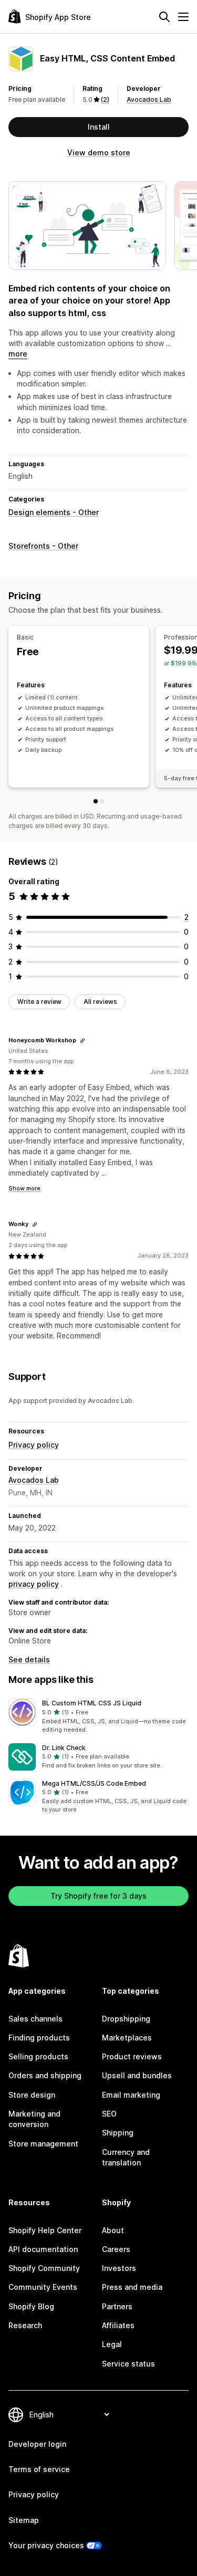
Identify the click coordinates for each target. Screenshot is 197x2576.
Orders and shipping (45, 2075)
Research (25, 2325)
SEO (109, 2114)
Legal (112, 2344)
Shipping (118, 2133)
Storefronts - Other (43, 546)
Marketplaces (127, 2038)
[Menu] (183, 17)
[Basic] (96, 801)
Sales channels (35, 2019)
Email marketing (131, 2095)
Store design (32, 2095)
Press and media (132, 2287)
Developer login (37, 2444)
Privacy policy (34, 1445)
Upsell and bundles (137, 2075)
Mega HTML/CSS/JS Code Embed (94, 1783)
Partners (117, 2306)
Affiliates (118, 2325)
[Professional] (102, 801)
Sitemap (24, 2520)
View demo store (99, 153)
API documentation (43, 2249)
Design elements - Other (54, 512)
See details (29, 1659)
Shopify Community (44, 2268)
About (113, 2230)
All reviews (100, 1002)
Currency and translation (126, 2157)
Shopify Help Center (45, 2230)
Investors (119, 2268)
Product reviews (132, 2056)
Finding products (39, 2038)
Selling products (38, 2056)
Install (99, 127)
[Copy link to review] (82, 1041)
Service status (128, 2364)
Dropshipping (126, 2019)
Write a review (39, 1002)
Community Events (43, 2287)
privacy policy (34, 1584)
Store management (43, 2144)
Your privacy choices (46, 2545)
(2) (105, 100)
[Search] (164, 17)
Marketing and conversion (34, 2119)
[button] (98, 1716)
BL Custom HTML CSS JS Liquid (92, 1703)
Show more (24, 1188)
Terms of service (39, 2469)
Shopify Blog (31, 2306)
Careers (116, 2249)
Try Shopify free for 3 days (98, 1896)
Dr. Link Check (64, 1748)
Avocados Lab (149, 100)
